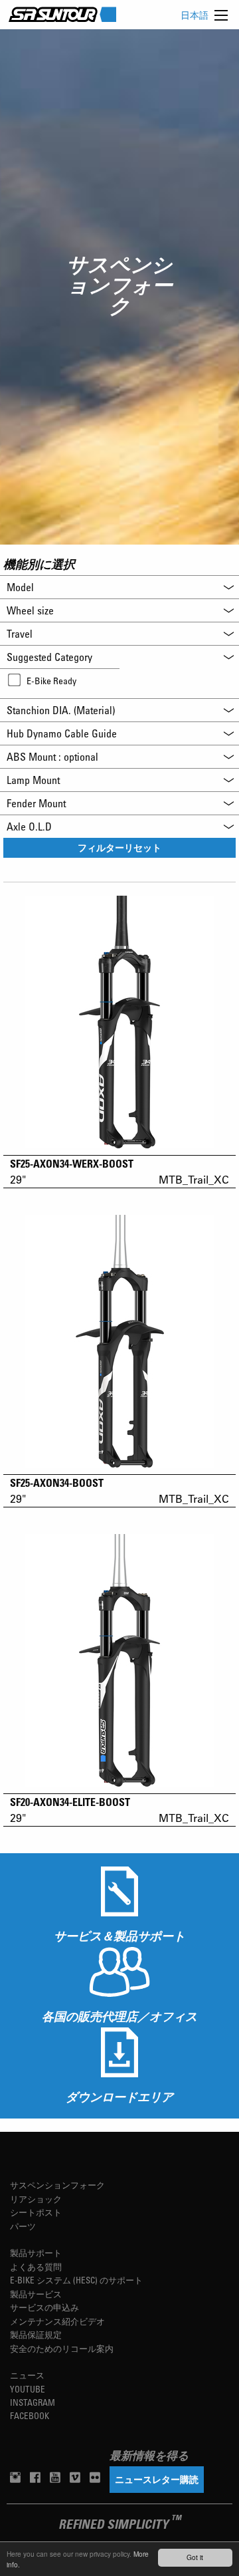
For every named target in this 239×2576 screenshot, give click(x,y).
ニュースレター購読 (157, 2479)
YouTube (28, 2389)
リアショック (36, 2199)
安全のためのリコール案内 (62, 2348)
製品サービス (36, 2294)
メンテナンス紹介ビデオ (57, 2321)
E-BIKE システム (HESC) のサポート (76, 2280)
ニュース (27, 2375)
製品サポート (36, 2253)
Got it (195, 2557)
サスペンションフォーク (57, 2185)
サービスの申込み (44, 2307)
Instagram (33, 2402)
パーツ (23, 2226)
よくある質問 (36, 2266)
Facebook (30, 2415)
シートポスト (36, 2212)
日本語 (195, 15)
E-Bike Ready (51, 681)
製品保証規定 (36, 2334)
